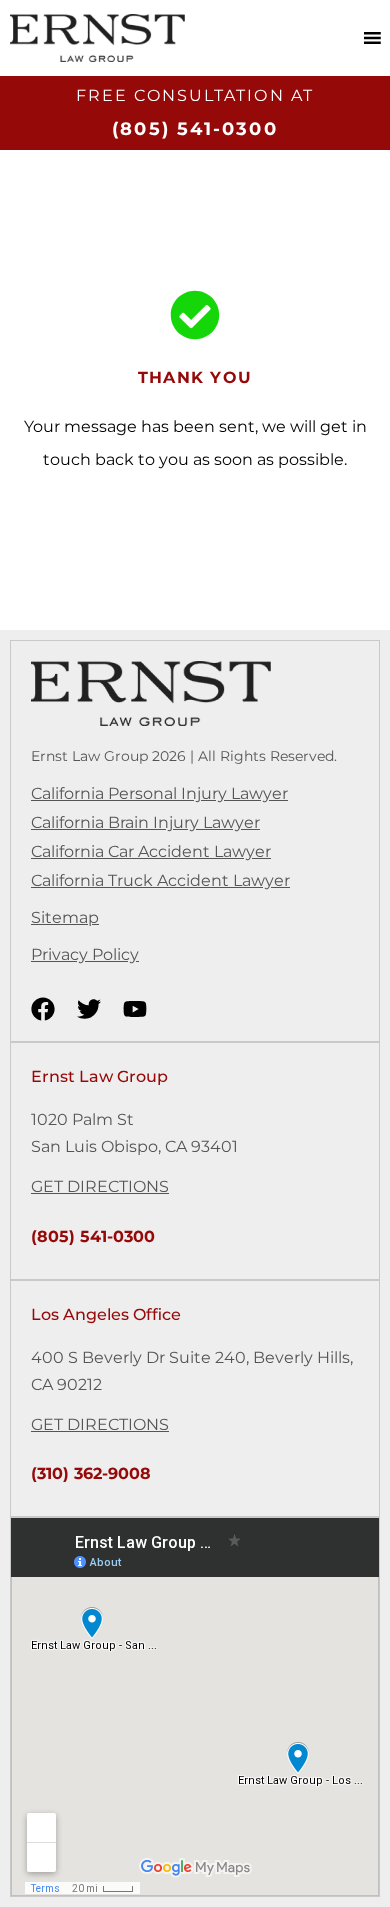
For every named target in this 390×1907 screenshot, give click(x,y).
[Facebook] (43, 1009)
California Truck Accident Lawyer (160, 880)
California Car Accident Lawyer (151, 851)
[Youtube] (135, 1009)
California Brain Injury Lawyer (145, 822)
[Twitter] (89, 1009)
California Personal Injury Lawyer (159, 793)
